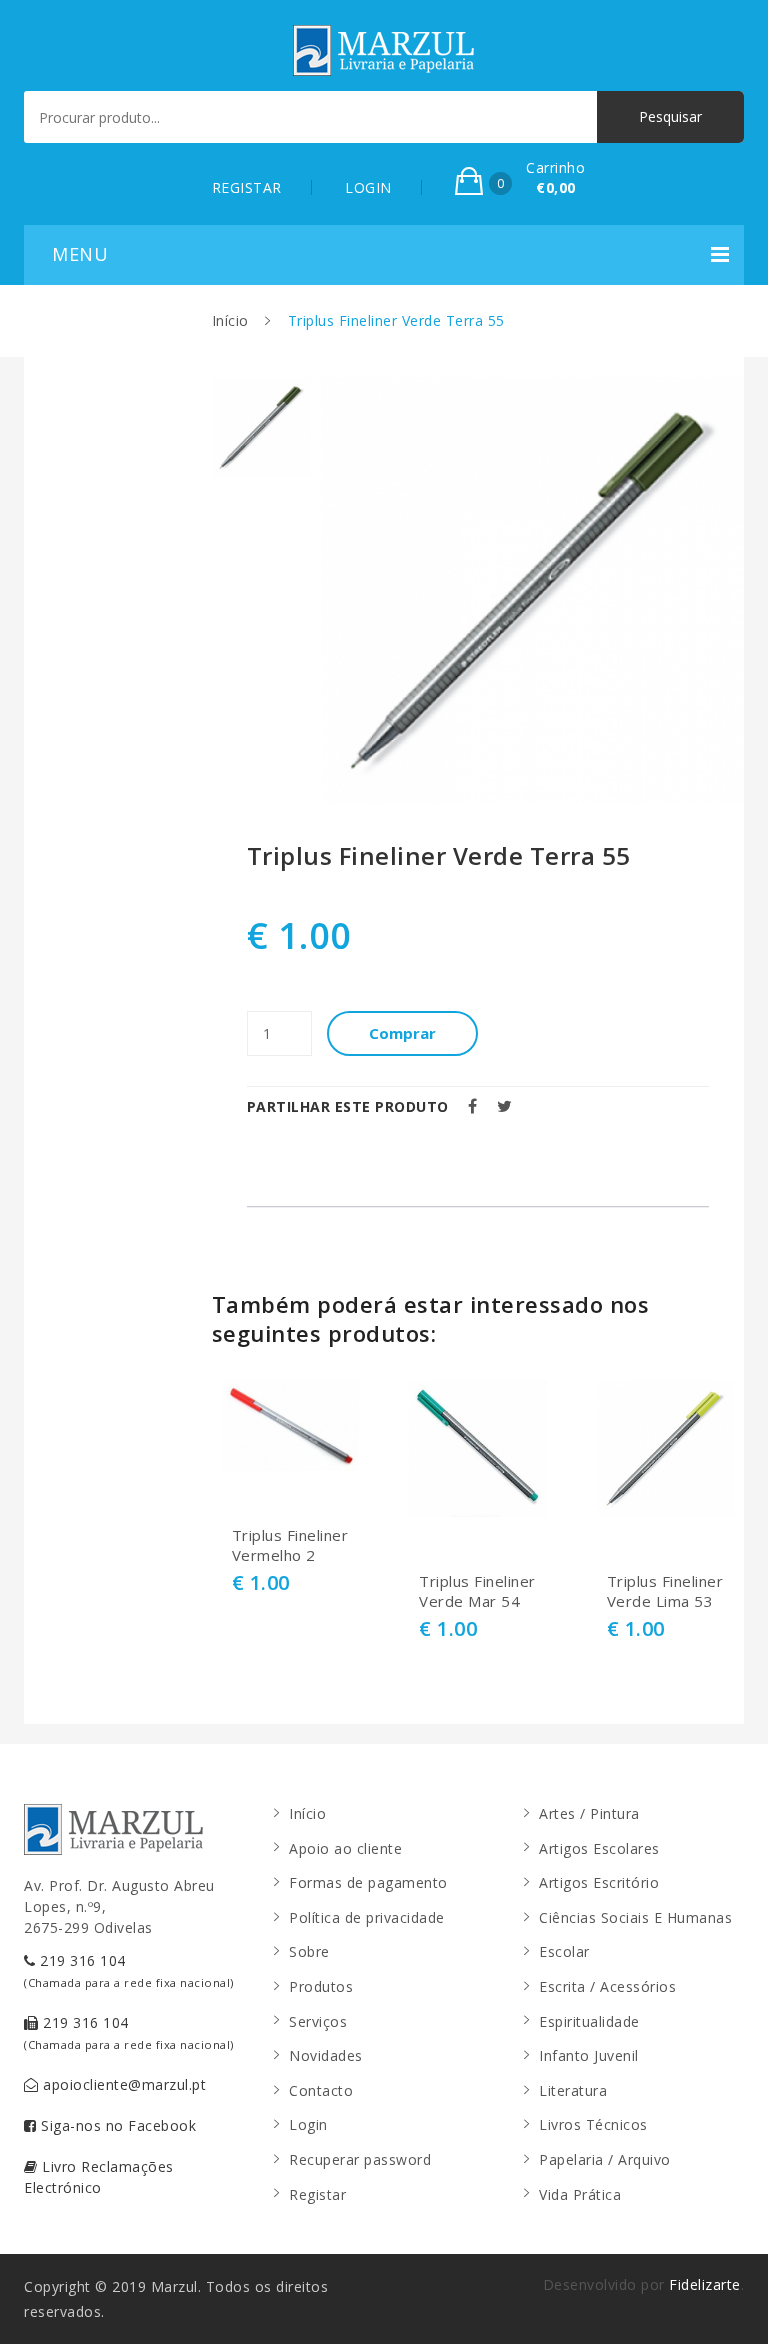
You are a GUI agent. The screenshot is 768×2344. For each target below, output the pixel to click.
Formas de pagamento (368, 1882)
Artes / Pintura (589, 1813)
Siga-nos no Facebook (117, 2125)
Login (308, 2124)
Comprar (402, 1033)
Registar (317, 2194)
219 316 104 (129, 1970)
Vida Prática (580, 2194)
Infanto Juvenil (589, 2055)
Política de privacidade (367, 1917)
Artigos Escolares (599, 1848)
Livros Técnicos (593, 2124)
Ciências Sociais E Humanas (635, 1917)
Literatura (573, 2090)
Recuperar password (360, 2159)
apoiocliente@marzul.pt (123, 2084)
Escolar (564, 1951)
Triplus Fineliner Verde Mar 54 (477, 1591)
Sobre (309, 1951)
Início (230, 320)
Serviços (318, 2021)
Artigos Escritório (599, 1882)
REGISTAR (247, 187)
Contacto (321, 2090)
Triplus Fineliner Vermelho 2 (290, 1545)
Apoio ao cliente (345, 1848)
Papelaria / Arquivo (605, 2159)
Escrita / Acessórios (607, 1986)
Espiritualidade (589, 2021)
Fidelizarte (705, 2284)
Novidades (326, 2055)
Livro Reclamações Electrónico (99, 2177)
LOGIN (368, 187)
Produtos (321, 1986)
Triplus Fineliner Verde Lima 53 (665, 1591)
